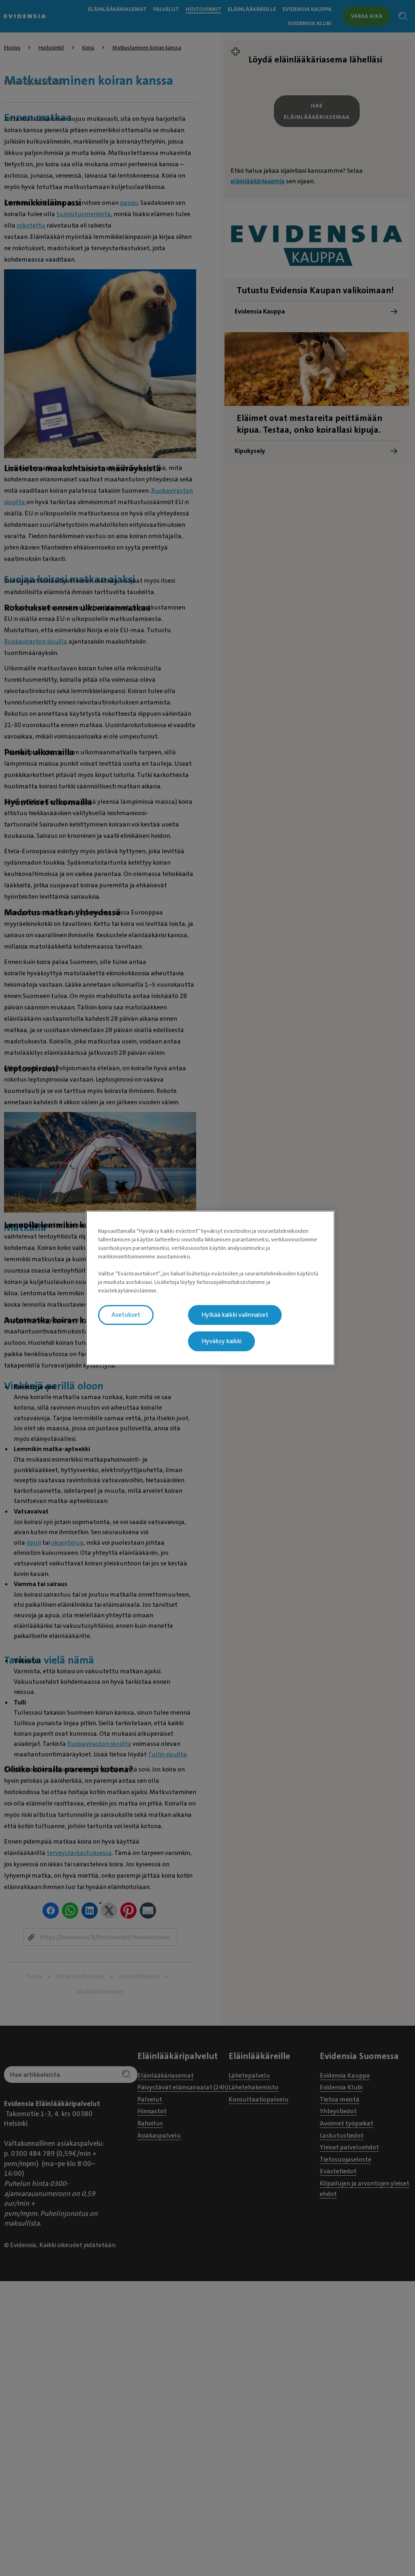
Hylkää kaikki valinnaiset (235, 1315)
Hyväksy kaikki (221, 1341)
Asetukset (126, 1315)
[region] (210, 1288)
